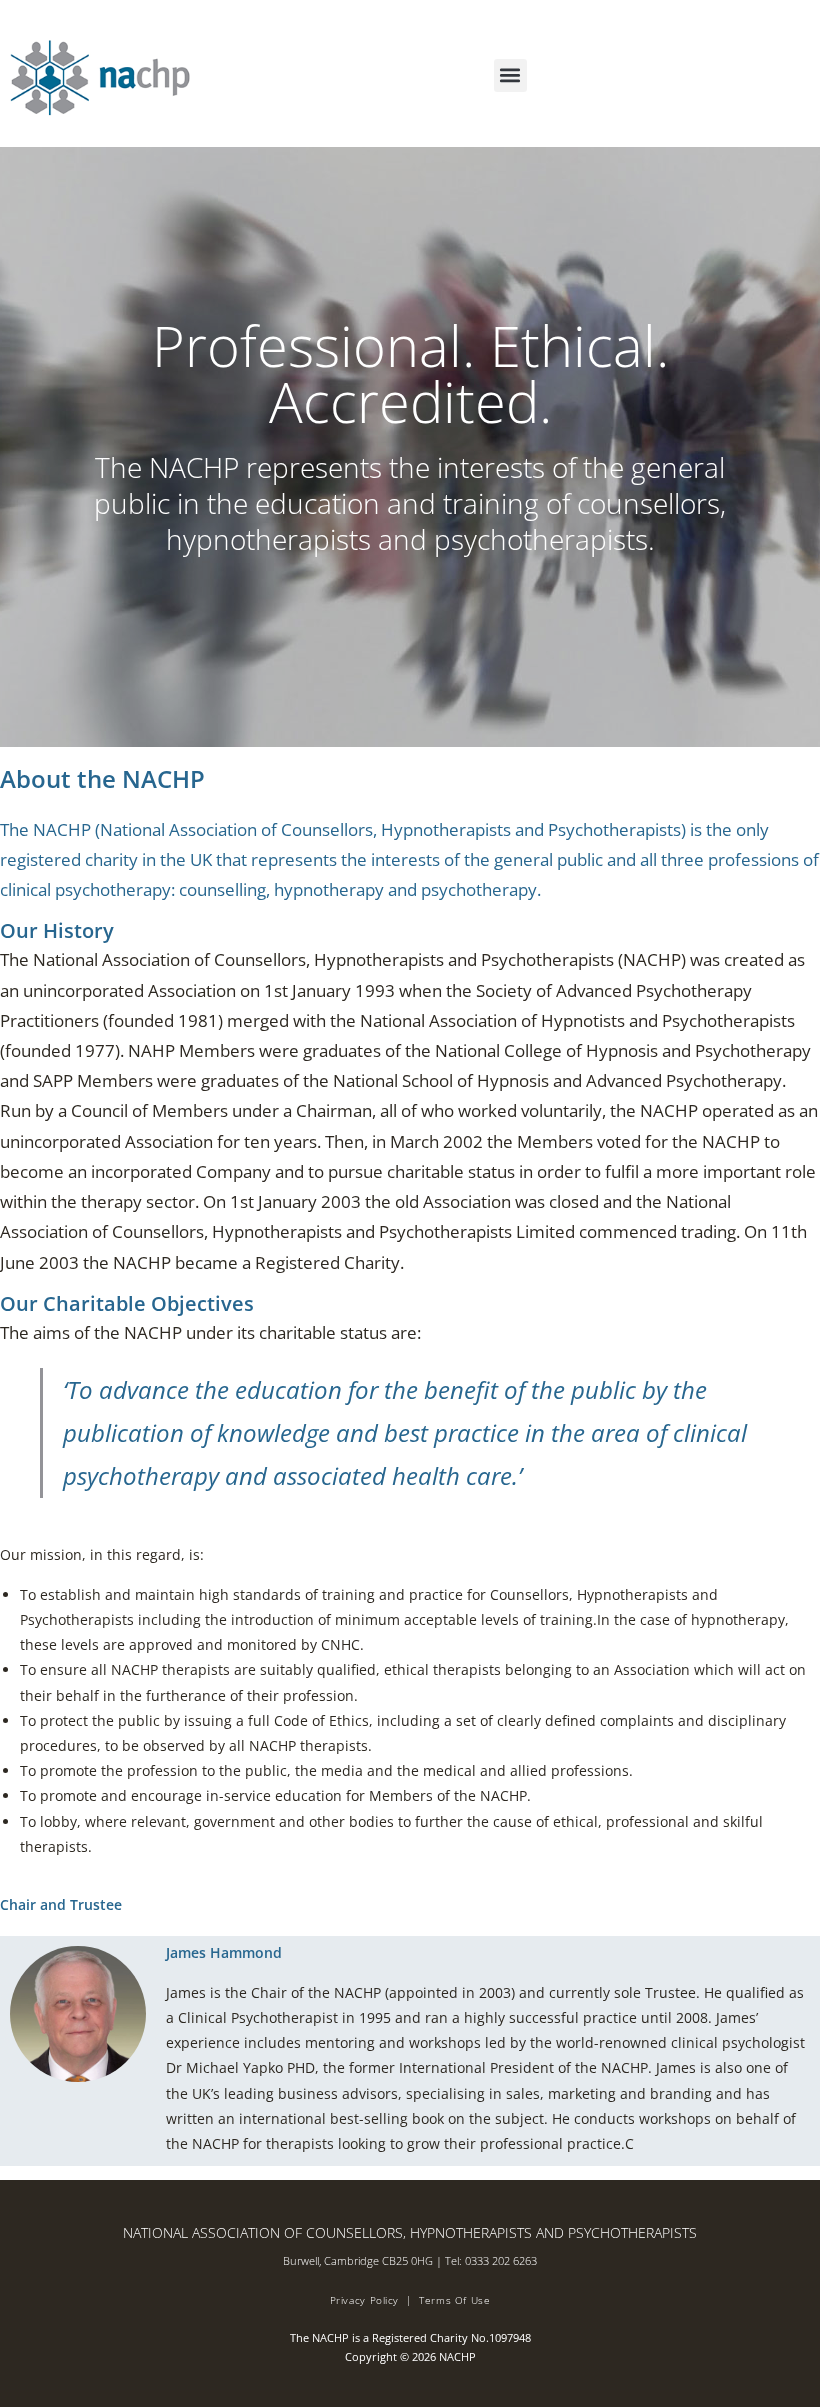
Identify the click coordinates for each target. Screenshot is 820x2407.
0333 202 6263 (501, 2260)
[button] (510, 75)
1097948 (510, 2338)
